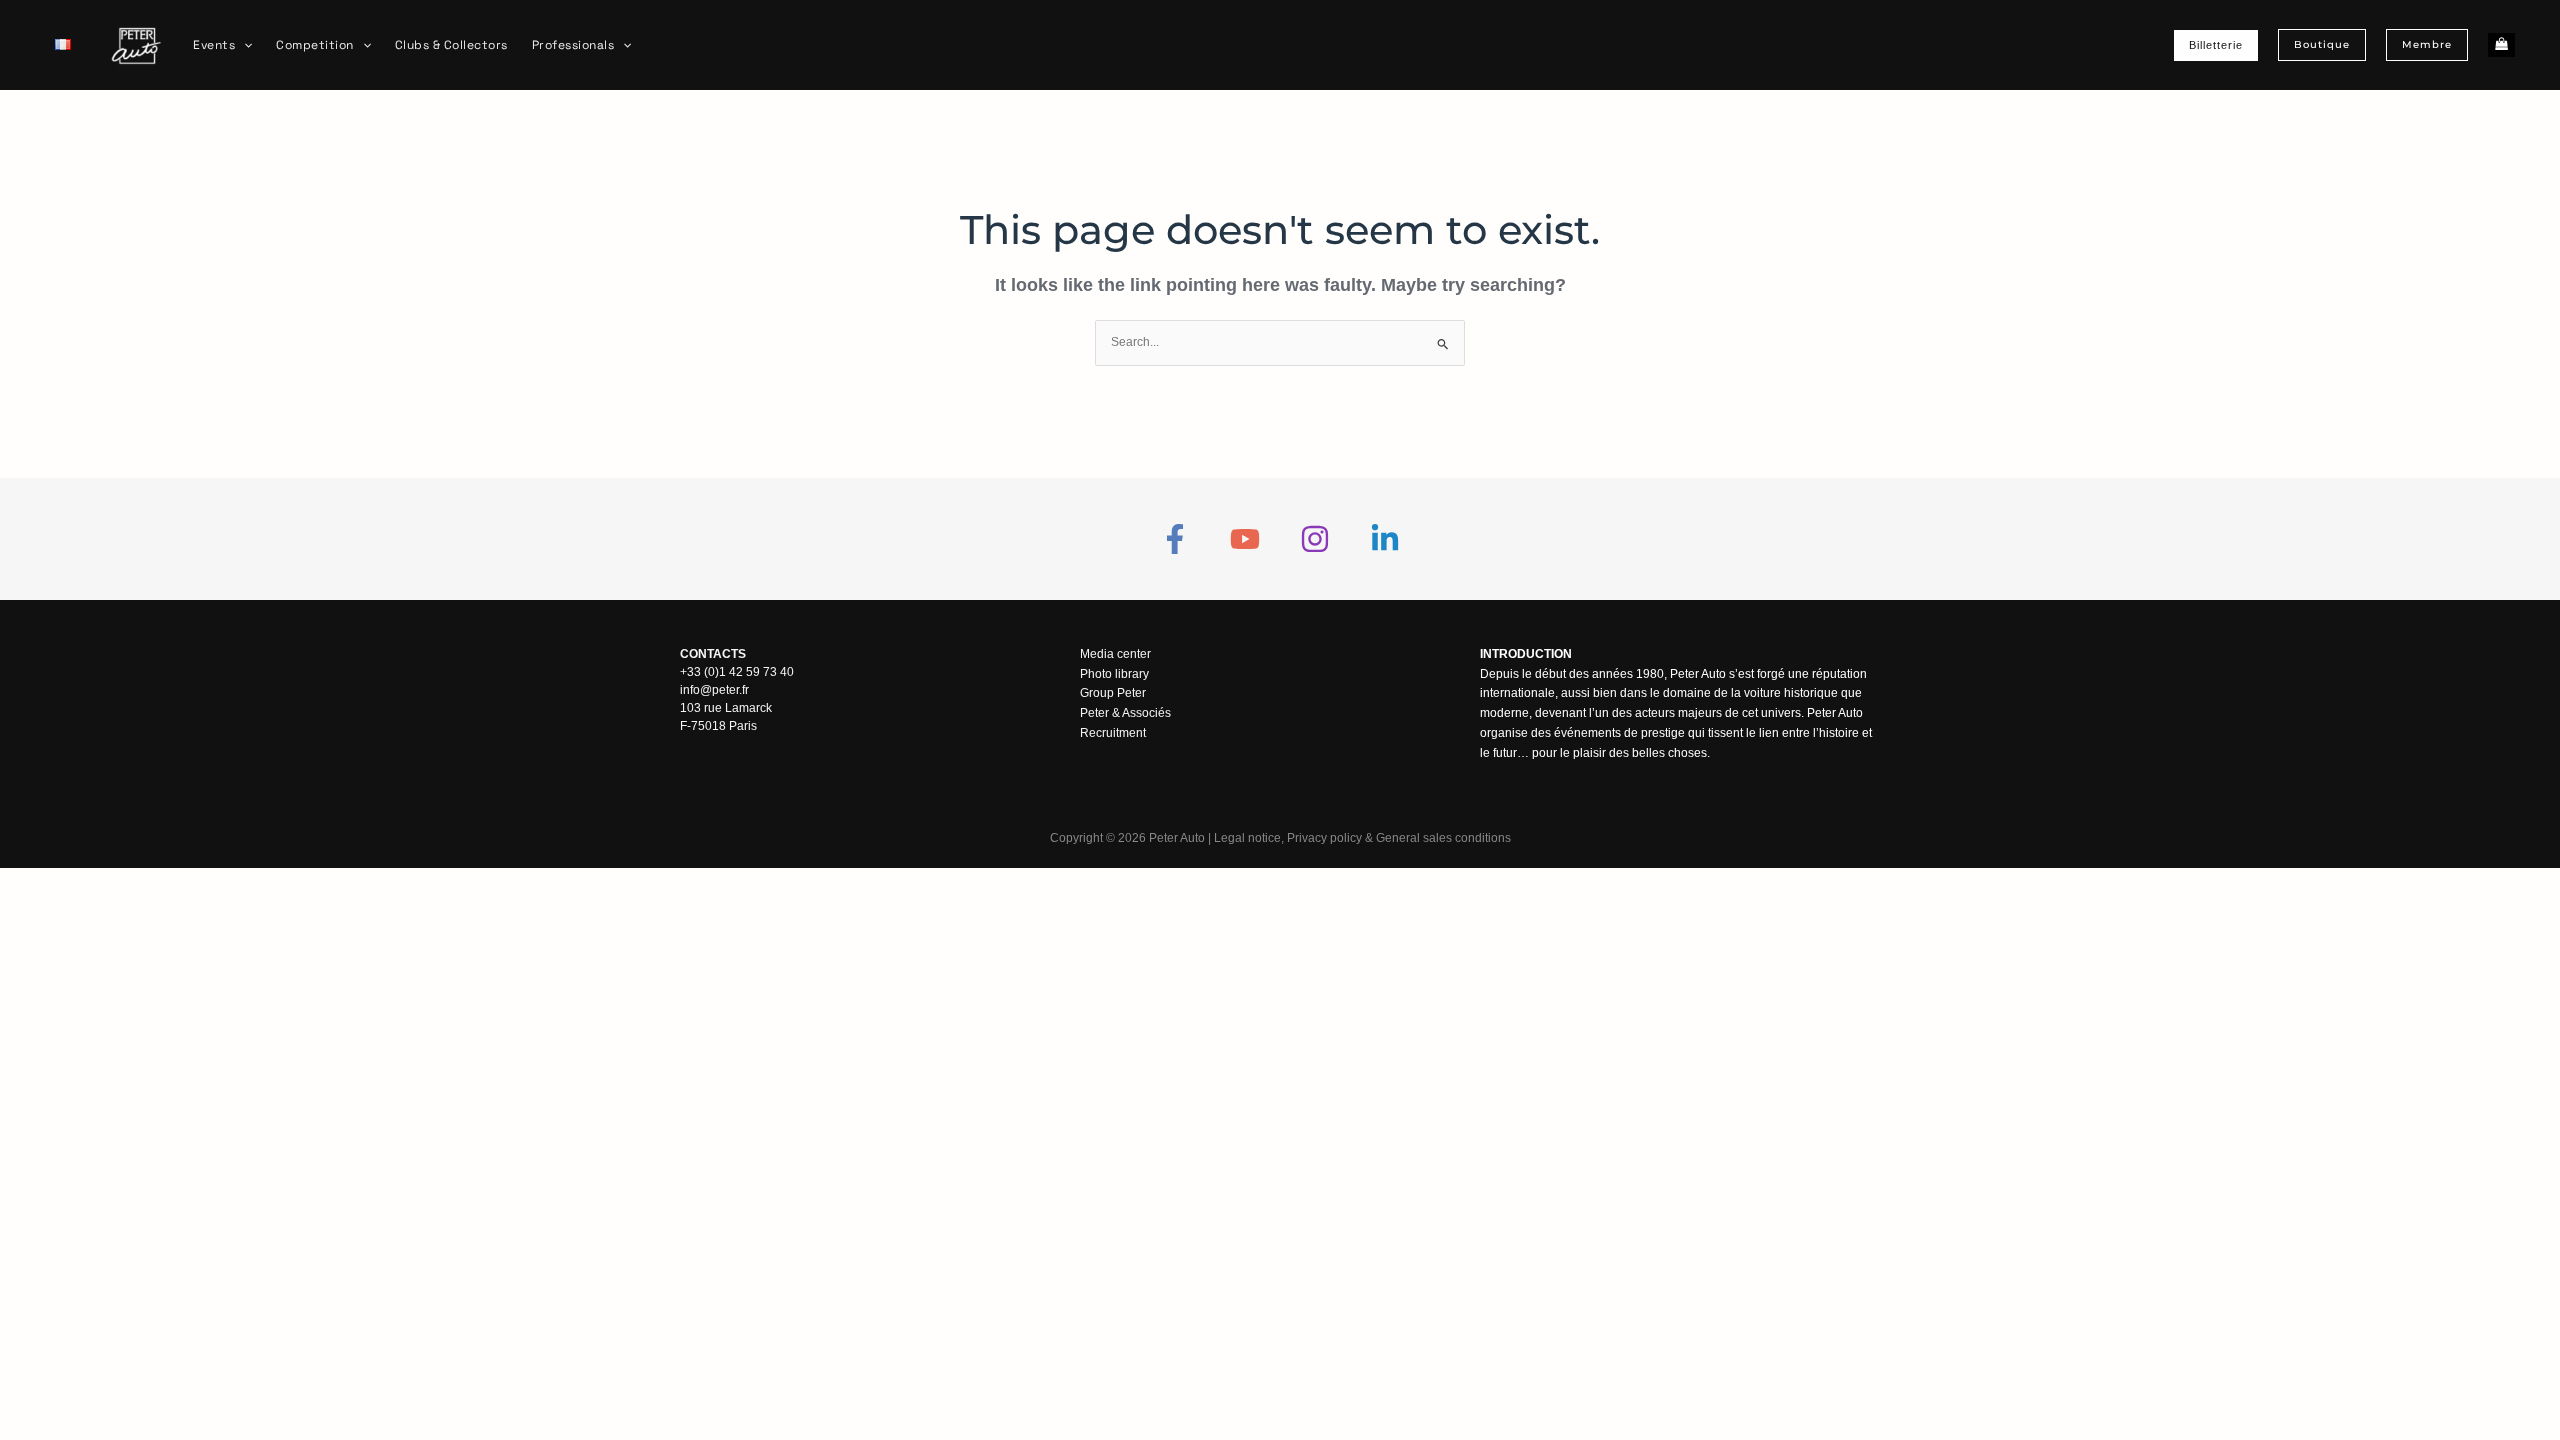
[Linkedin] (1385, 539)
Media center (1115, 654)
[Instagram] (1315, 539)
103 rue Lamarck (726, 708)
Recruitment (1113, 733)
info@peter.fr (714, 690)
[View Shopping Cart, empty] (2501, 45)
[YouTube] (1245, 539)
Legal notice (1247, 838)
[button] (243, 45)
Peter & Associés (1125, 713)
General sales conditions (1443, 838)
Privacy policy (1324, 838)
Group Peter (1113, 693)
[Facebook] (1175, 539)
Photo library (1114, 674)
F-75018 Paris (718, 726)
